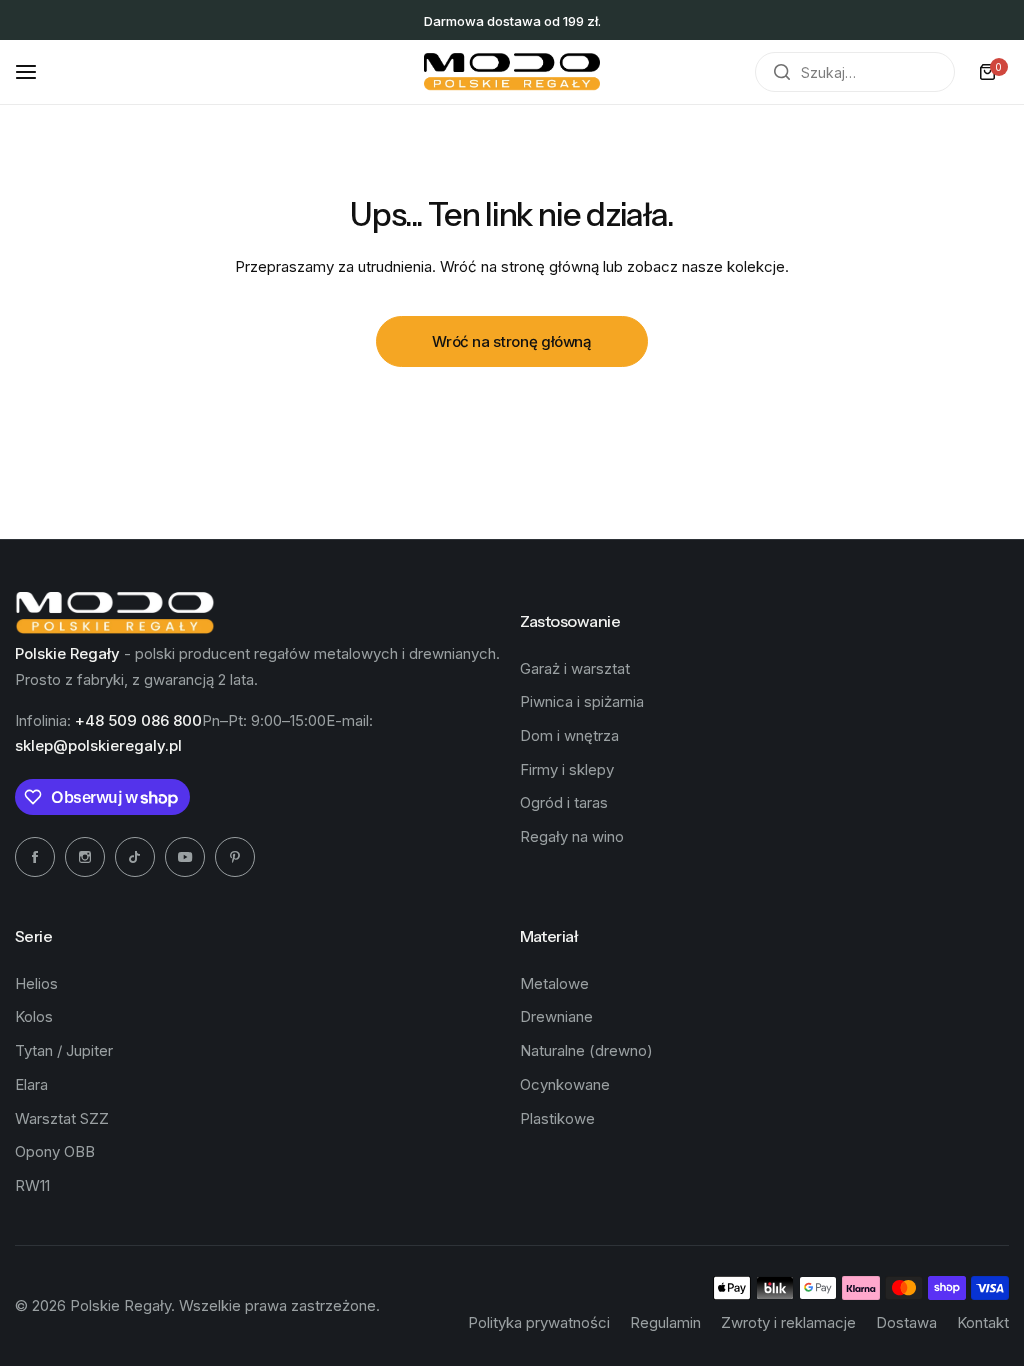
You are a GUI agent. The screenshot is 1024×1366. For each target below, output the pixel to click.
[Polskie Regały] (512, 72)
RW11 (32, 1185)
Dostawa (906, 1322)
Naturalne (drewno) (586, 1050)
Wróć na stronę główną (511, 341)
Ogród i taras (564, 802)
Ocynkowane (565, 1084)
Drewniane (556, 1016)
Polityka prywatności (539, 1322)
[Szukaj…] (782, 72)
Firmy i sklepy (567, 769)
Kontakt (983, 1322)
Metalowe (554, 983)
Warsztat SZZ (62, 1118)
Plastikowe (557, 1118)
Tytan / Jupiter (64, 1050)
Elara (31, 1084)
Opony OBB (55, 1151)
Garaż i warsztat (575, 668)
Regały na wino (572, 836)
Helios (36, 983)
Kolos (34, 1016)
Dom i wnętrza (569, 735)
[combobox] (855, 72)
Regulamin (665, 1322)
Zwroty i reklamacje (788, 1322)
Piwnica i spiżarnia (582, 701)
